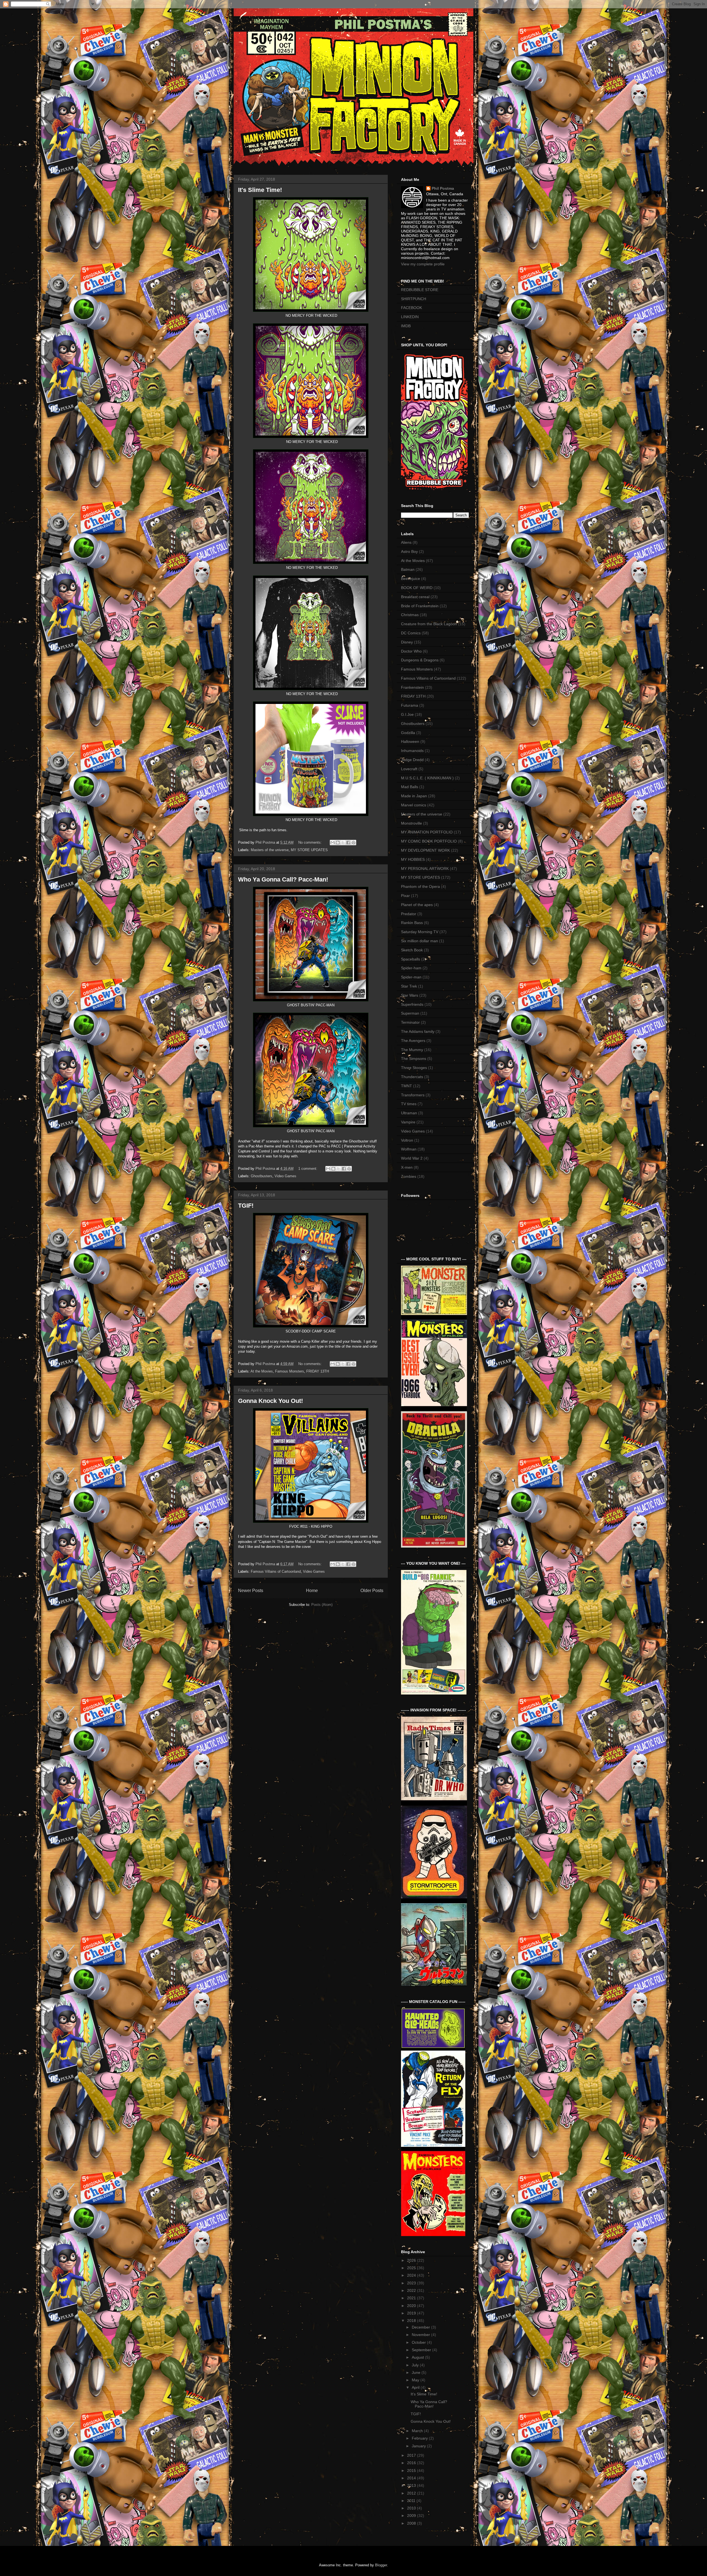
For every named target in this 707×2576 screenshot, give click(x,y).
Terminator (410, 1022)
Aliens (406, 542)
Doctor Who (411, 651)
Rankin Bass (412, 923)
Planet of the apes (417, 905)
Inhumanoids (412, 751)
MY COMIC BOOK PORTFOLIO (429, 841)
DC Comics (411, 633)
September (422, 2350)
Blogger (381, 2565)
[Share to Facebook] (348, 843)
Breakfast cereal (415, 597)
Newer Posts (251, 1591)
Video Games (285, 1176)
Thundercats (412, 1077)
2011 (412, 2501)
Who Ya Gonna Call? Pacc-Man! (283, 879)
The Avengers (413, 1041)
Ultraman (409, 1113)
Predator (409, 914)
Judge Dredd (412, 760)
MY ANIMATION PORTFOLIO (427, 832)
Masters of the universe (270, 850)
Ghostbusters (262, 1176)
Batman (408, 569)
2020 (412, 2306)
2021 (412, 2298)
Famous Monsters (290, 1371)
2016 (412, 2463)
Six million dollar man (420, 941)
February (420, 2438)
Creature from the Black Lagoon (429, 624)
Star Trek (409, 986)
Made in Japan (414, 796)
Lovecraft (409, 769)
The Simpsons (414, 1059)
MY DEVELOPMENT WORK (425, 850)
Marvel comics (414, 805)
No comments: (311, 842)
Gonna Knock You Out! (271, 1401)
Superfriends (412, 1004)
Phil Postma (443, 188)
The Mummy (412, 1050)
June (417, 2372)
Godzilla (408, 733)
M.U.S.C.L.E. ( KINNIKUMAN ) (427, 778)
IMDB (406, 326)
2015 (412, 2471)
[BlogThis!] (338, 843)
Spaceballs (411, 959)
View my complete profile (423, 264)
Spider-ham (411, 968)
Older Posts (372, 1591)
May (416, 2380)
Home (312, 1591)
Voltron (407, 1140)
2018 (412, 2321)
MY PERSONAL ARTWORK (425, 869)
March (418, 2431)
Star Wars (410, 995)
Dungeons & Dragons (420, 660)
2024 (412, 2275)
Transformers (413, 1095)
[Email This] (333, 843)
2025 (412, 2268)
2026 (412, 2260)
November (421, 2335)
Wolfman (409, 1149)
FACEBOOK (411, 308)
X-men (407, 1167)
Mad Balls (410, 787)
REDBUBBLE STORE (420, 290)
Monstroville (411, 823)
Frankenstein (412, 687)
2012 (412, 2493)
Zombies (409, 1176)
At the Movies (262, 1371)
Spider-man (411, 977)
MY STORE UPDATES (309, 850)
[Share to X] (343, 843)
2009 (412, 2516)
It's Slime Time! (260, 190)
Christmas (410, 615)
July (416, 2365)
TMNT (407, 1086)
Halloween (410, 741)
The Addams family (418, 1031)
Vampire (408, 1122)
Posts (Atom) (322, 1605)
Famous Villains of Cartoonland (276, 1571)
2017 (412, 2455)
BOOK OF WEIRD (417, 588)
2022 (412, 2290)
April (416, 2387)
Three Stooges (414, 1068)
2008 (412, 2523)
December (421, 2327)
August (418, 2357)
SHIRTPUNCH (414, 299)
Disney (407, 642)
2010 (412, 2508)
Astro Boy (409, 551)
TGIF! (246, 1206)
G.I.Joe (407, 714)
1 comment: (308, 1169)
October (419, 2342)
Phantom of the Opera (420, 886)
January (419, 2446)
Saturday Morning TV (420, 932)
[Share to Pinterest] (353, 843)
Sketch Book (412, 950)
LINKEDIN (410, 317)
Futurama (410, 705)
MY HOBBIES (413, 859)
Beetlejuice (411, 579)
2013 (412, 2485)
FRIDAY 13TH (318, 1371)
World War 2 (412, 1158)
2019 (412, 2313)
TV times (409, 1104)
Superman (410, 1013)
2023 (412, 2283)
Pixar (405, 896)
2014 (412, 2478)
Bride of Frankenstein (420, 606)
